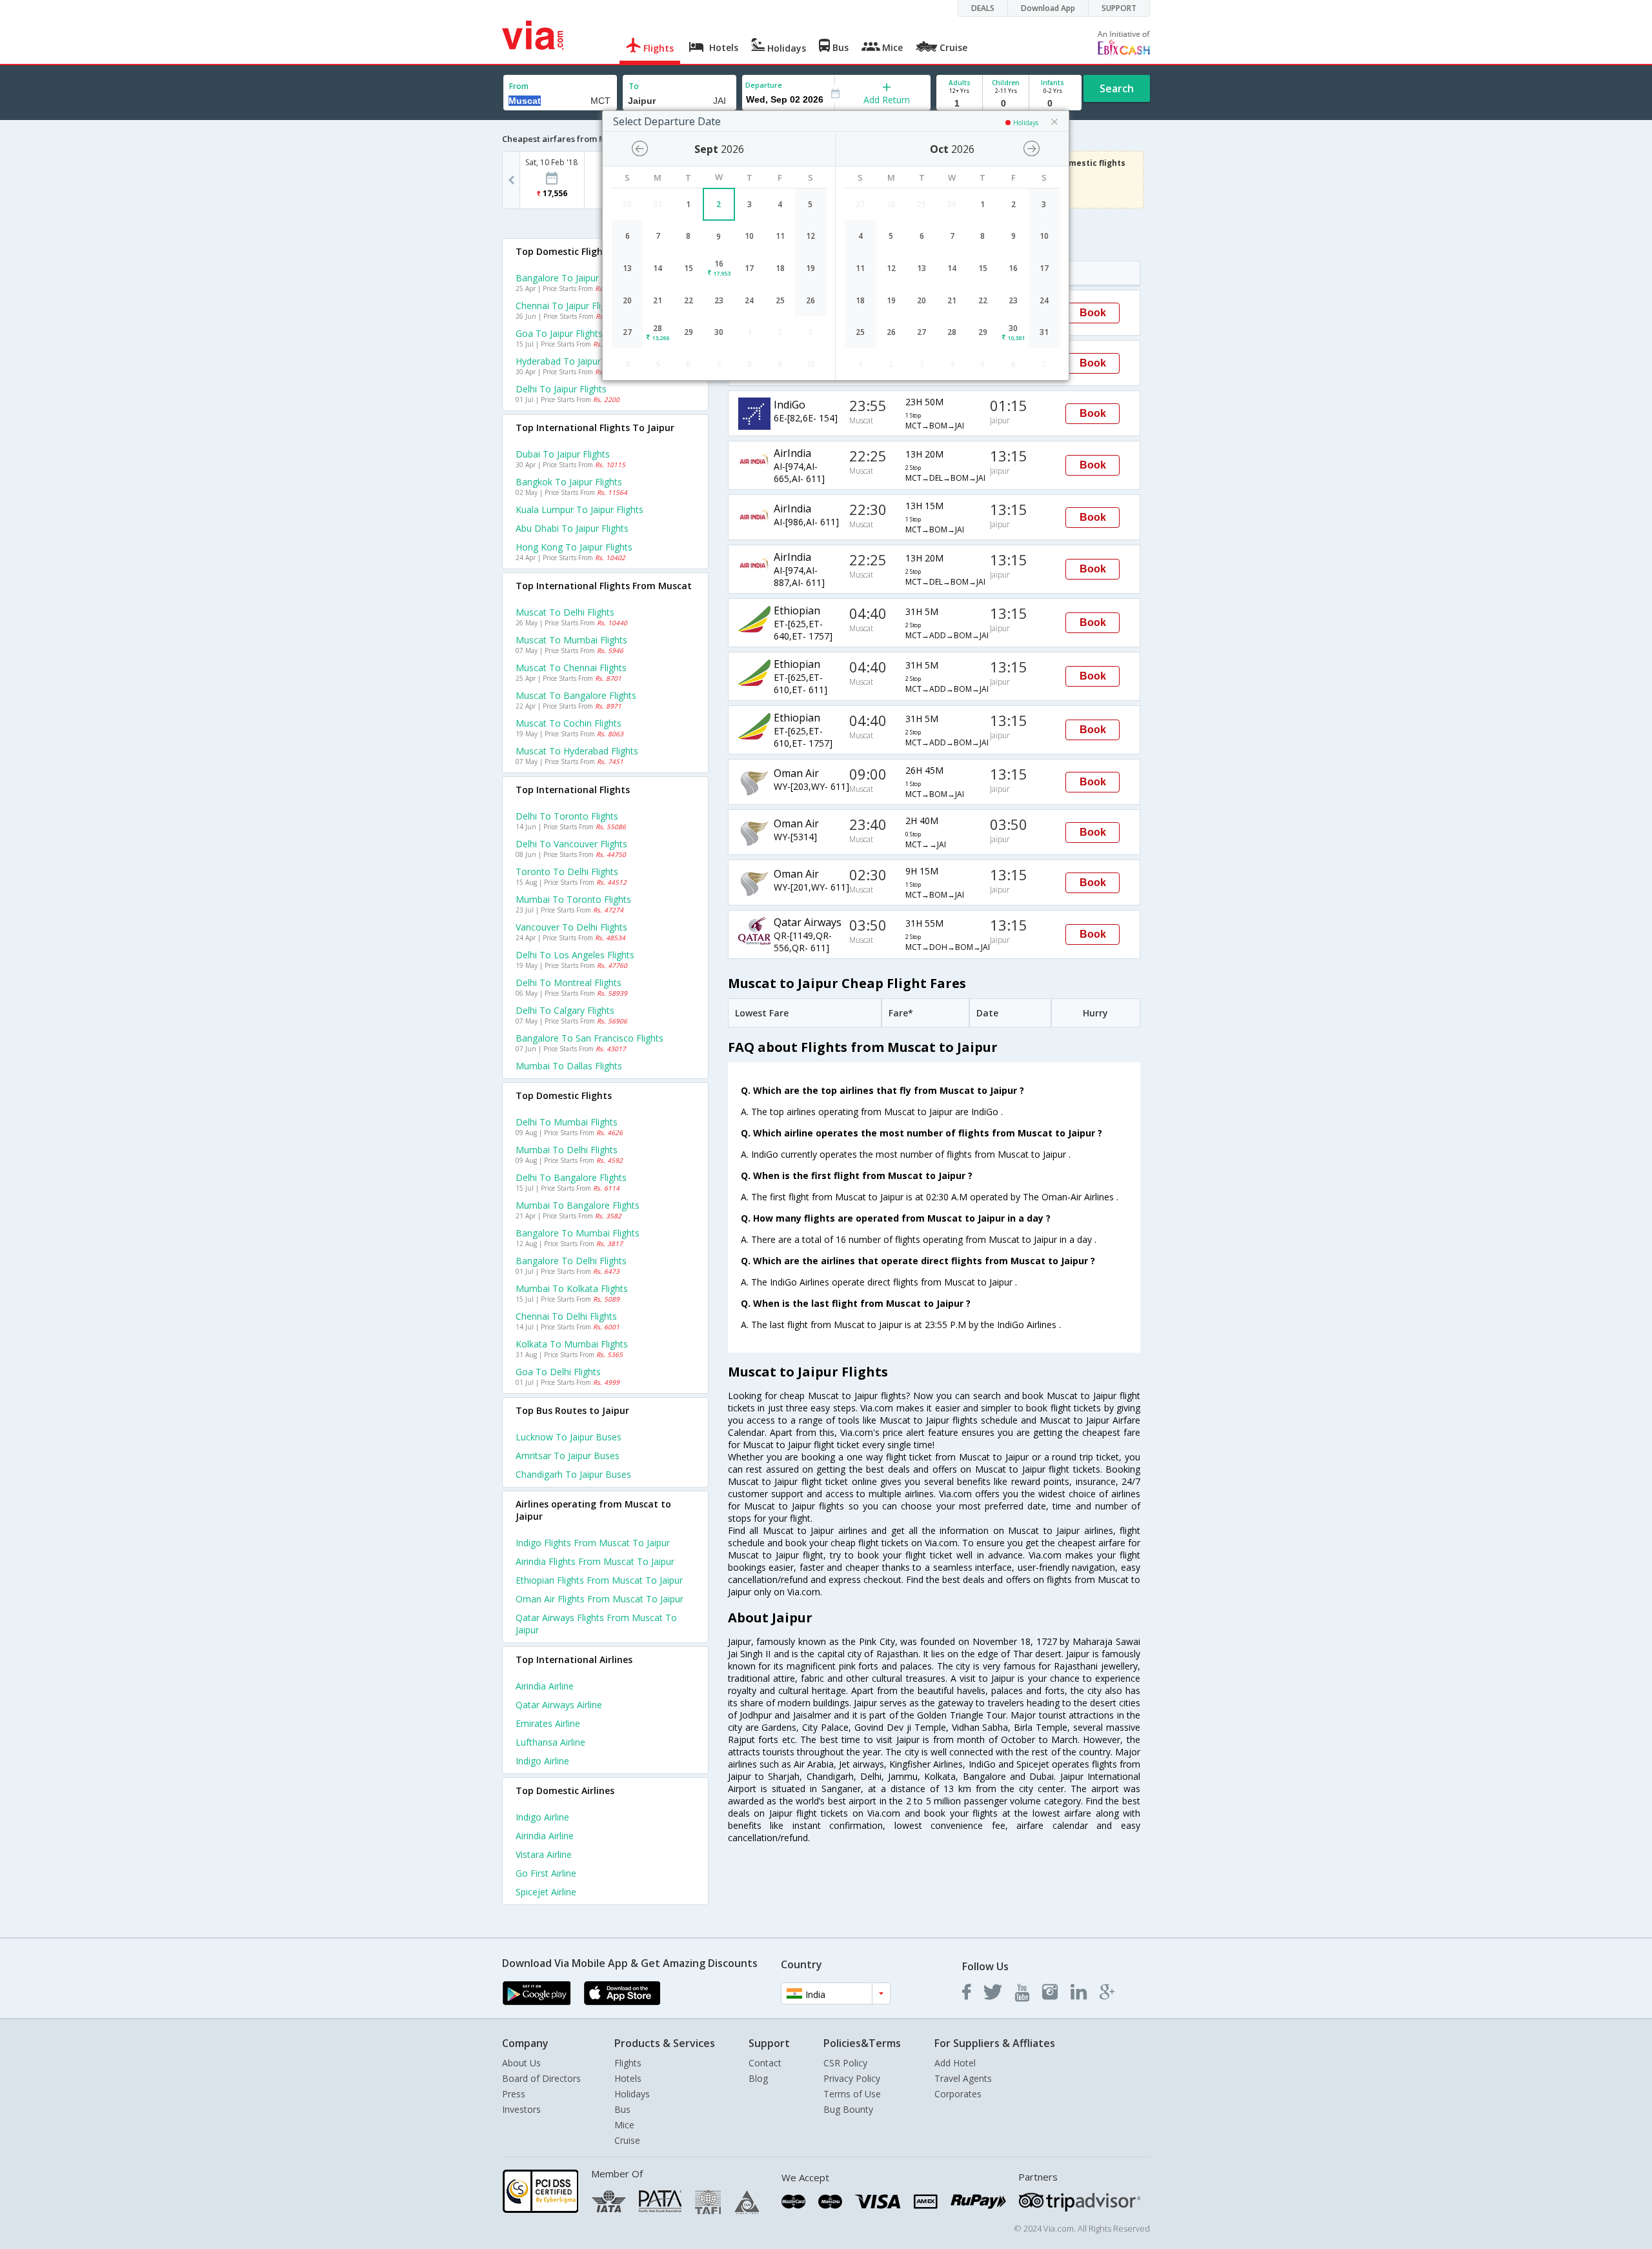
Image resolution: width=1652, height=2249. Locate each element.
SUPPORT (1119, 8)
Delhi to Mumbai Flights (567, 1122)
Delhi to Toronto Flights (567, 816)
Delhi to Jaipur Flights (561, 389)
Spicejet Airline (546, 1892)
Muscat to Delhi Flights (565, 612)
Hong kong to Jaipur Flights (574, 547)
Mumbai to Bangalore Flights (578, 1205)
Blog (758, 2078)
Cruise (627, 2140)
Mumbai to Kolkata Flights (572, 1288)
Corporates (958, 2094)
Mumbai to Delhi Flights (567, 1150)
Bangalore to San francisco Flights (589, 1038)
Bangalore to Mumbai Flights (578, 1233)
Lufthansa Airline (550, 1742)
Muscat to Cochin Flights (569, 723)
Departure (764, 85)
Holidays (632, 2094)
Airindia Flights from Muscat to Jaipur (595, 1561)
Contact (765, 2063)
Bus (622, 2109)
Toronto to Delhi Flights (567, 872)
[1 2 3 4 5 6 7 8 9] (959, 104)
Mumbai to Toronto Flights (573, 899)
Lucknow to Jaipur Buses (569, 1437)
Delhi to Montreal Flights (569, 983)
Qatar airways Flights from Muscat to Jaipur (596, 1624)
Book (1093, 313)
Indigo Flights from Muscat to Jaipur (593, 1543)
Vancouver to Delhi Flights (571, 927)
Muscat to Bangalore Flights (576, 695)
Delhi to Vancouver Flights (571, 844)
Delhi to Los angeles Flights (575, 955)
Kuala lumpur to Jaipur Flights (579, 509)
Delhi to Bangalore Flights (571, 1177)
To (634, 86)
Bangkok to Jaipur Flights (569, 482)
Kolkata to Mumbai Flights (572, 1344)
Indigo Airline (542, 1761)
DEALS (983, 8)
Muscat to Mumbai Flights (571, 640)
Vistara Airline (544, 1854)
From (519, 86)
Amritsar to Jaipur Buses (568, 1456)
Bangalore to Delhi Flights (571, 1261)
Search (1117, 88)
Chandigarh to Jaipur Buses (573, 1474)
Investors (521, 2109)
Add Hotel (955, 2063)
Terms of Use (852, 2094)
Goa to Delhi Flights (558, 1372)
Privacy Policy (852, 2078)
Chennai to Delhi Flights (566, 1316)
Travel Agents (963, 2078)
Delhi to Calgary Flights (565, 1010)
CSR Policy (845, 2063)
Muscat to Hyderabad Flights (577, 751)
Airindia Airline (545, 1686)
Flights (628, 2063)
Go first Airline (546, 1873)
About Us (521, 2063)
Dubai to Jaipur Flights (563, 454)
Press (514, 2094)
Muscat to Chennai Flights (571, 668)
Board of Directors (541, 2078)
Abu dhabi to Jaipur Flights (572, 528)
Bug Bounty (848, 2109)
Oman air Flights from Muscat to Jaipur (599, 1599)
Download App (1048, 8)
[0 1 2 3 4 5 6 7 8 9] (1006, 104)
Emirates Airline (548, 1723)
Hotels (628, 2078)
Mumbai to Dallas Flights (569, 1066)
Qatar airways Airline (559, 1705)
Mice (624, 2125)
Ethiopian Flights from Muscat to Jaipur (599, 1580)
